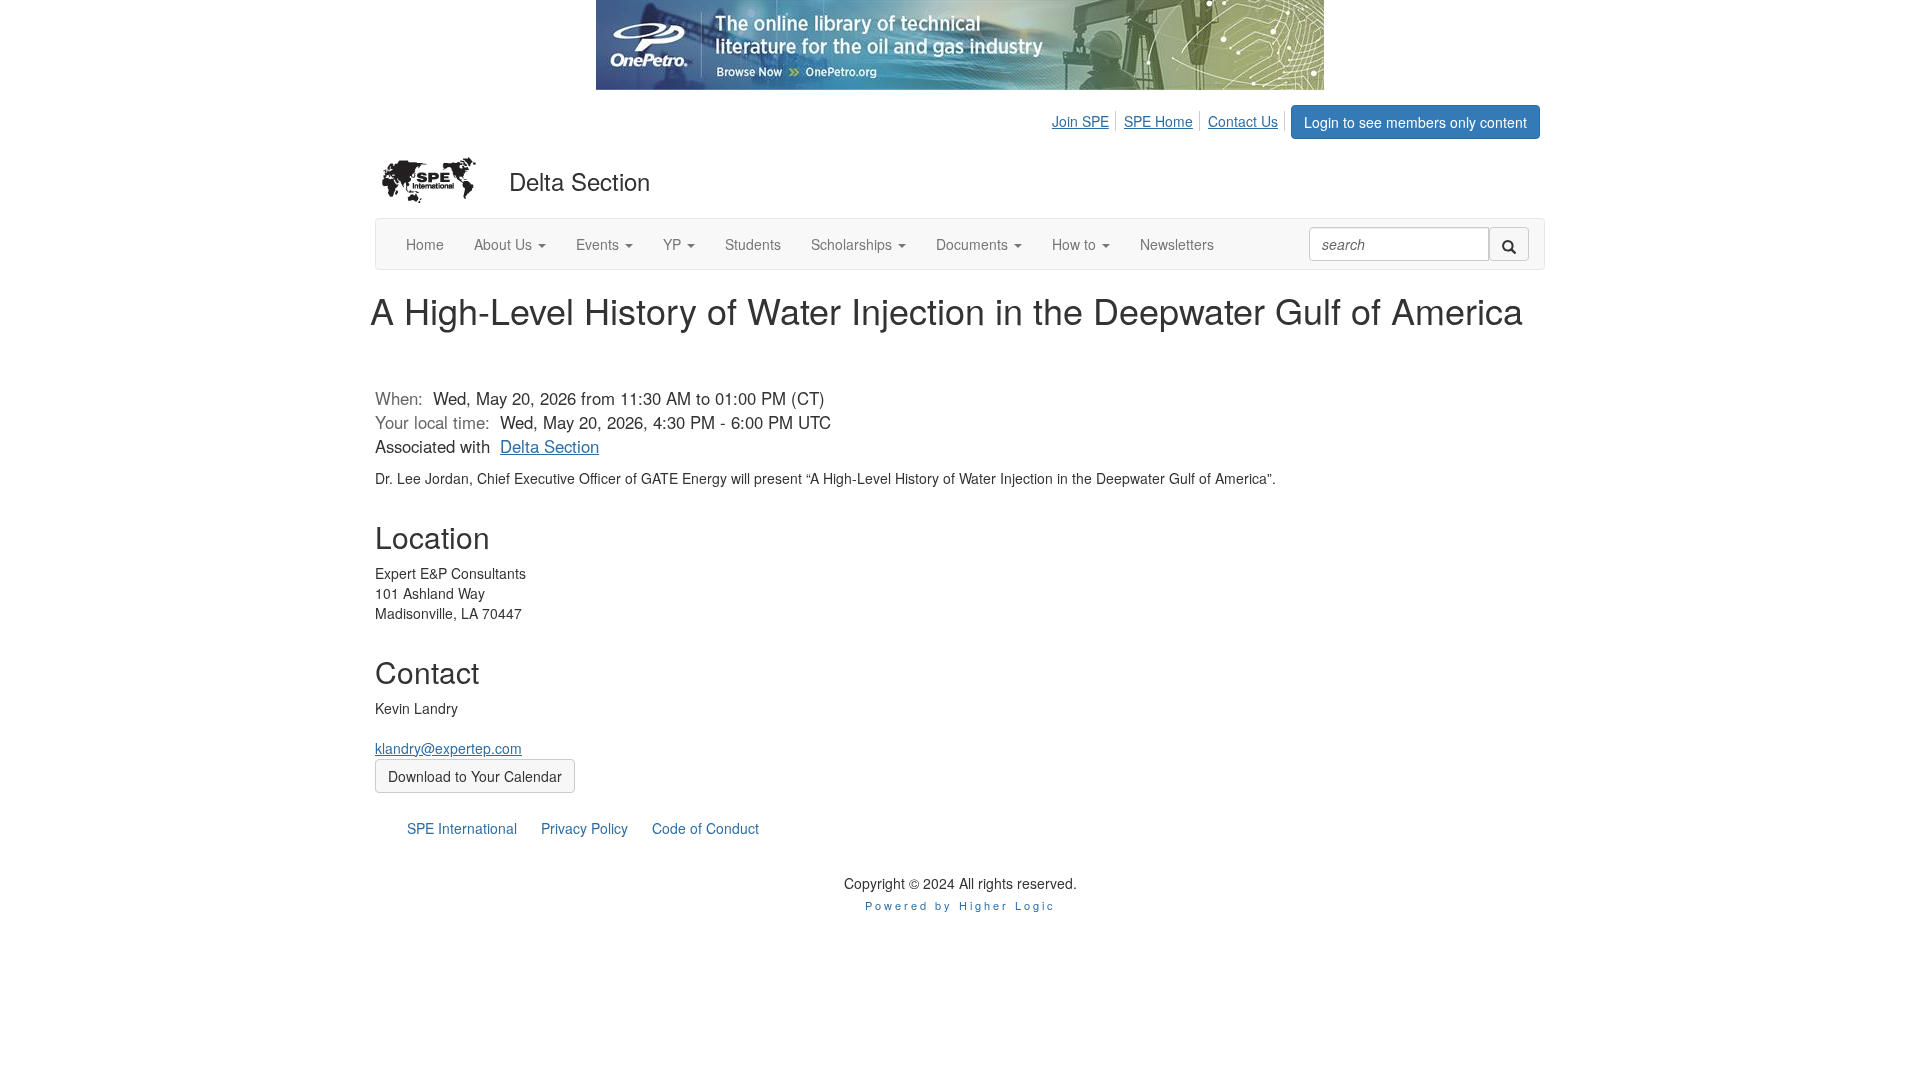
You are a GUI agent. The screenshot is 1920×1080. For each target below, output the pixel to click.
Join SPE (1080, 121)
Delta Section (549, 446)
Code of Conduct (705, 828)
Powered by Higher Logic (960, 905)
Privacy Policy (584, 828)
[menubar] (1170, 118)
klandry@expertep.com (448, 748)
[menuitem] (1086, 118)
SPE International (462, 828)
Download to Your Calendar (475, 776)
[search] (1509, 244)
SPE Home (1158, 121)
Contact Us (1243, 121)
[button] (510, 244)
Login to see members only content (1415, 122)
